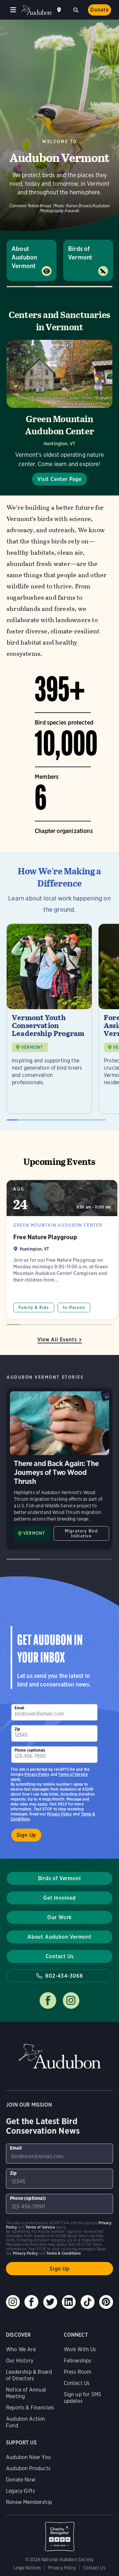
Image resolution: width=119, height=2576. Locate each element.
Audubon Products (28, 2468)
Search (76, 9)
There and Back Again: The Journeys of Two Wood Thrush (59, 1469)
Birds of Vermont (80, 253)
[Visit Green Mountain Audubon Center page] (59, 413)
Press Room (78, 2372)
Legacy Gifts (20, 2491)
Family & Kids (34, 1308)
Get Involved (59, 1898)
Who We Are (21, 2349)
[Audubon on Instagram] (13, 2302)
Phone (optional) (30, 1750)
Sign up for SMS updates (83, 2398)
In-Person (74, 1308)
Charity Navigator (59, 2533)
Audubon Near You (28, 2457)
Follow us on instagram (71, 2001)
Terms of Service (73, 1774)
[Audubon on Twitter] (50, 2302)
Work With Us (80, 2349)
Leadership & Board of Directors (29, 2375)
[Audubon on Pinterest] (106, 2302)
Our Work (59, 1917)
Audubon (36, 10)
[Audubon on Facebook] (31, 2302)
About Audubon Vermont (24, 257)
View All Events (57, 1340)
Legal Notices (27, 2568)
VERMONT (32, 1047)
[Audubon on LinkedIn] (69, 2302)
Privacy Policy (59, 1814)
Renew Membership (29, 2502)
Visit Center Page (59, 479)
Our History (20, 2361)
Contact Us (60, 1956)
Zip (18, 1729)
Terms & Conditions (63, 2253)
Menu (13, 10)
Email (20, 1708)
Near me (60, 10)
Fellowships (78, 2361)
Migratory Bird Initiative (81, 1533)
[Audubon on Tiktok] (88, 2302)
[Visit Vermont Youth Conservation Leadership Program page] (49, 1019)
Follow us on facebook (48, 2001)
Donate (99, 10)
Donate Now (21, 2480)
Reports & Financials (30, 2408)
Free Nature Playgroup (62, 1249)
